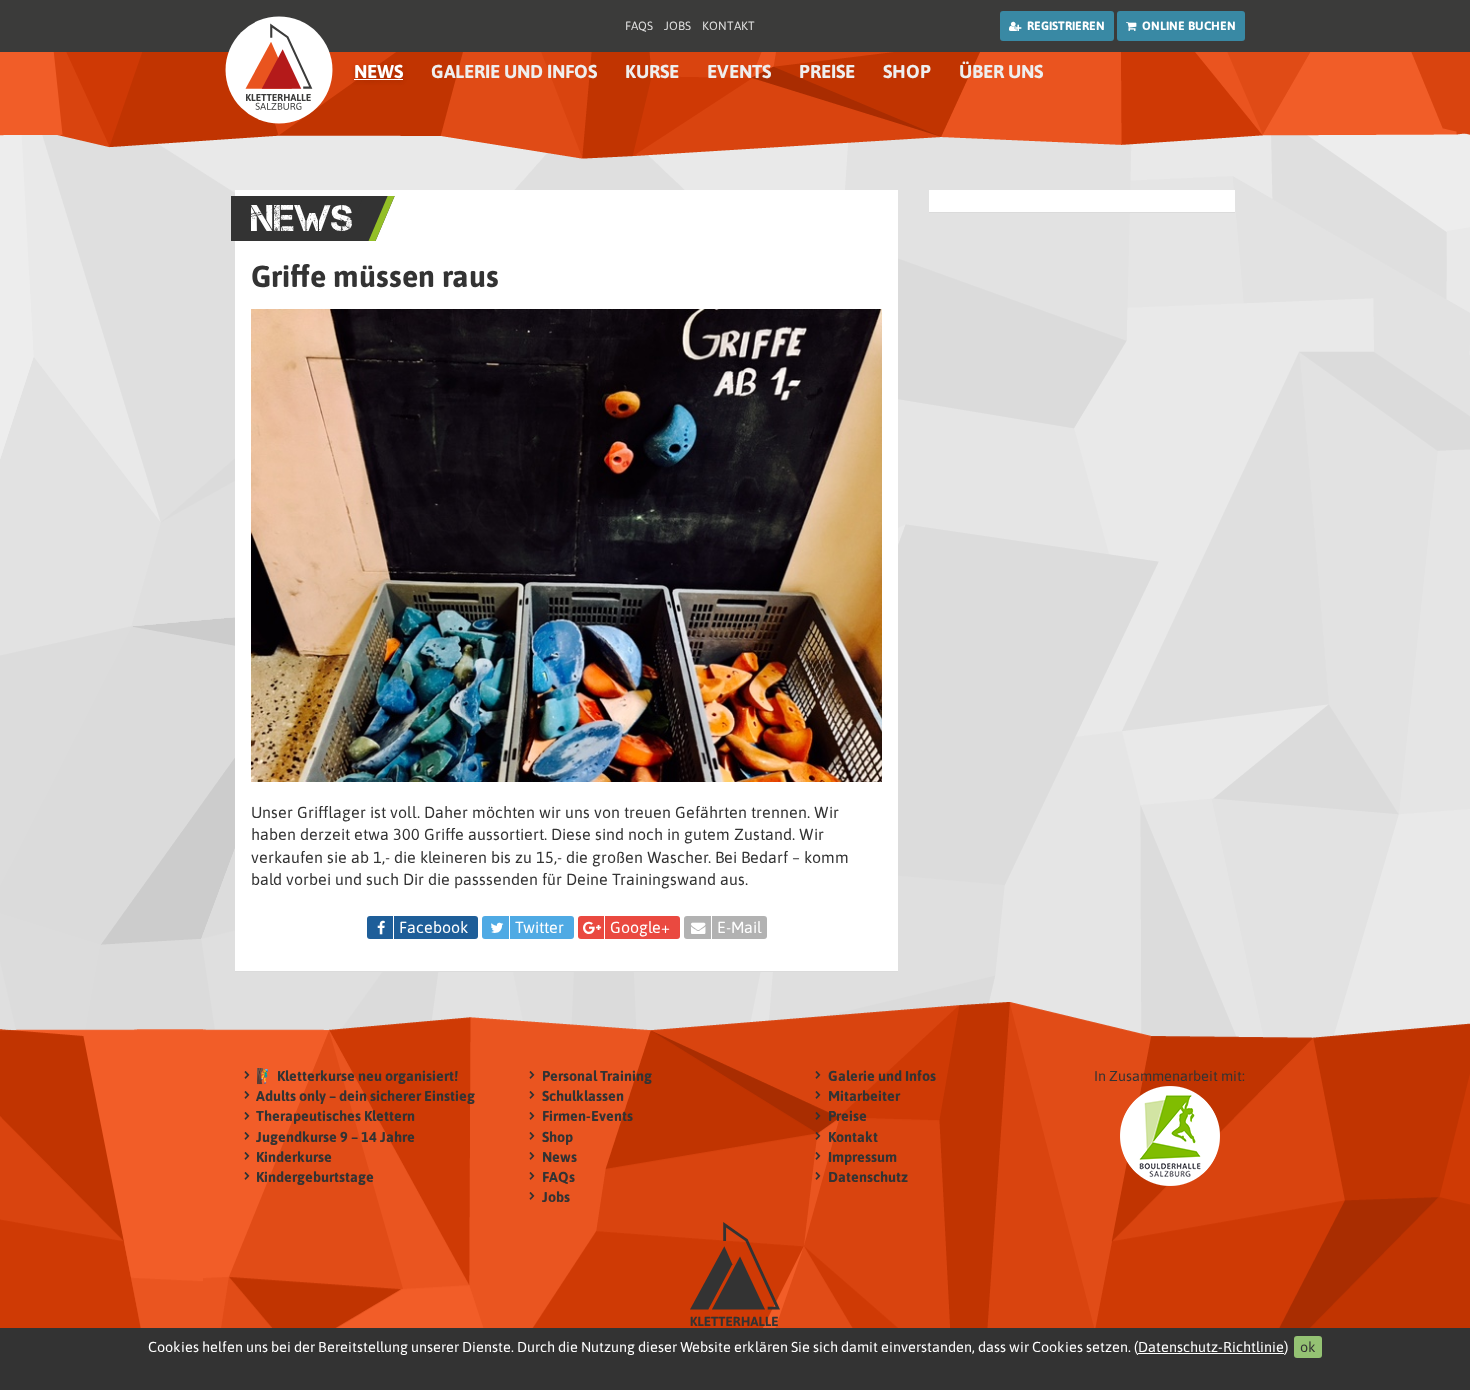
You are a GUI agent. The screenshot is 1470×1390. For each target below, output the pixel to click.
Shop (907, 71)
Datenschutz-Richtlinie (1211, 1347)
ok (1308, 1347)
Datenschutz (868, 1177)
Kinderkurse (294, 1157)
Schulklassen (583, 1096)
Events (739, 71)
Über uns (1001, 71)
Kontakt (728, 26)
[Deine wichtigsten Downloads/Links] (279, 70)
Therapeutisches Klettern (335, 1116)
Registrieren (1063, 26)
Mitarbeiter (864, 1096)
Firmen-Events (587, 1116)
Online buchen (1186, 26)
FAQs (639, 26)
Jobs (677, 26)
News (378, 71)
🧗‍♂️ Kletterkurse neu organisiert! (357, 1076)
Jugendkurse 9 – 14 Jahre (335, 1137)
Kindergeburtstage (315, 1177)
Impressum (862, 1157)
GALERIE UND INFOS (514, 71)
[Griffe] (566, 553)
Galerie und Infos (882, 1076)
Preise (827, 71)
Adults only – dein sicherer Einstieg (365, 1096)
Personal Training (597, 1076)
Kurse (652, 71)
